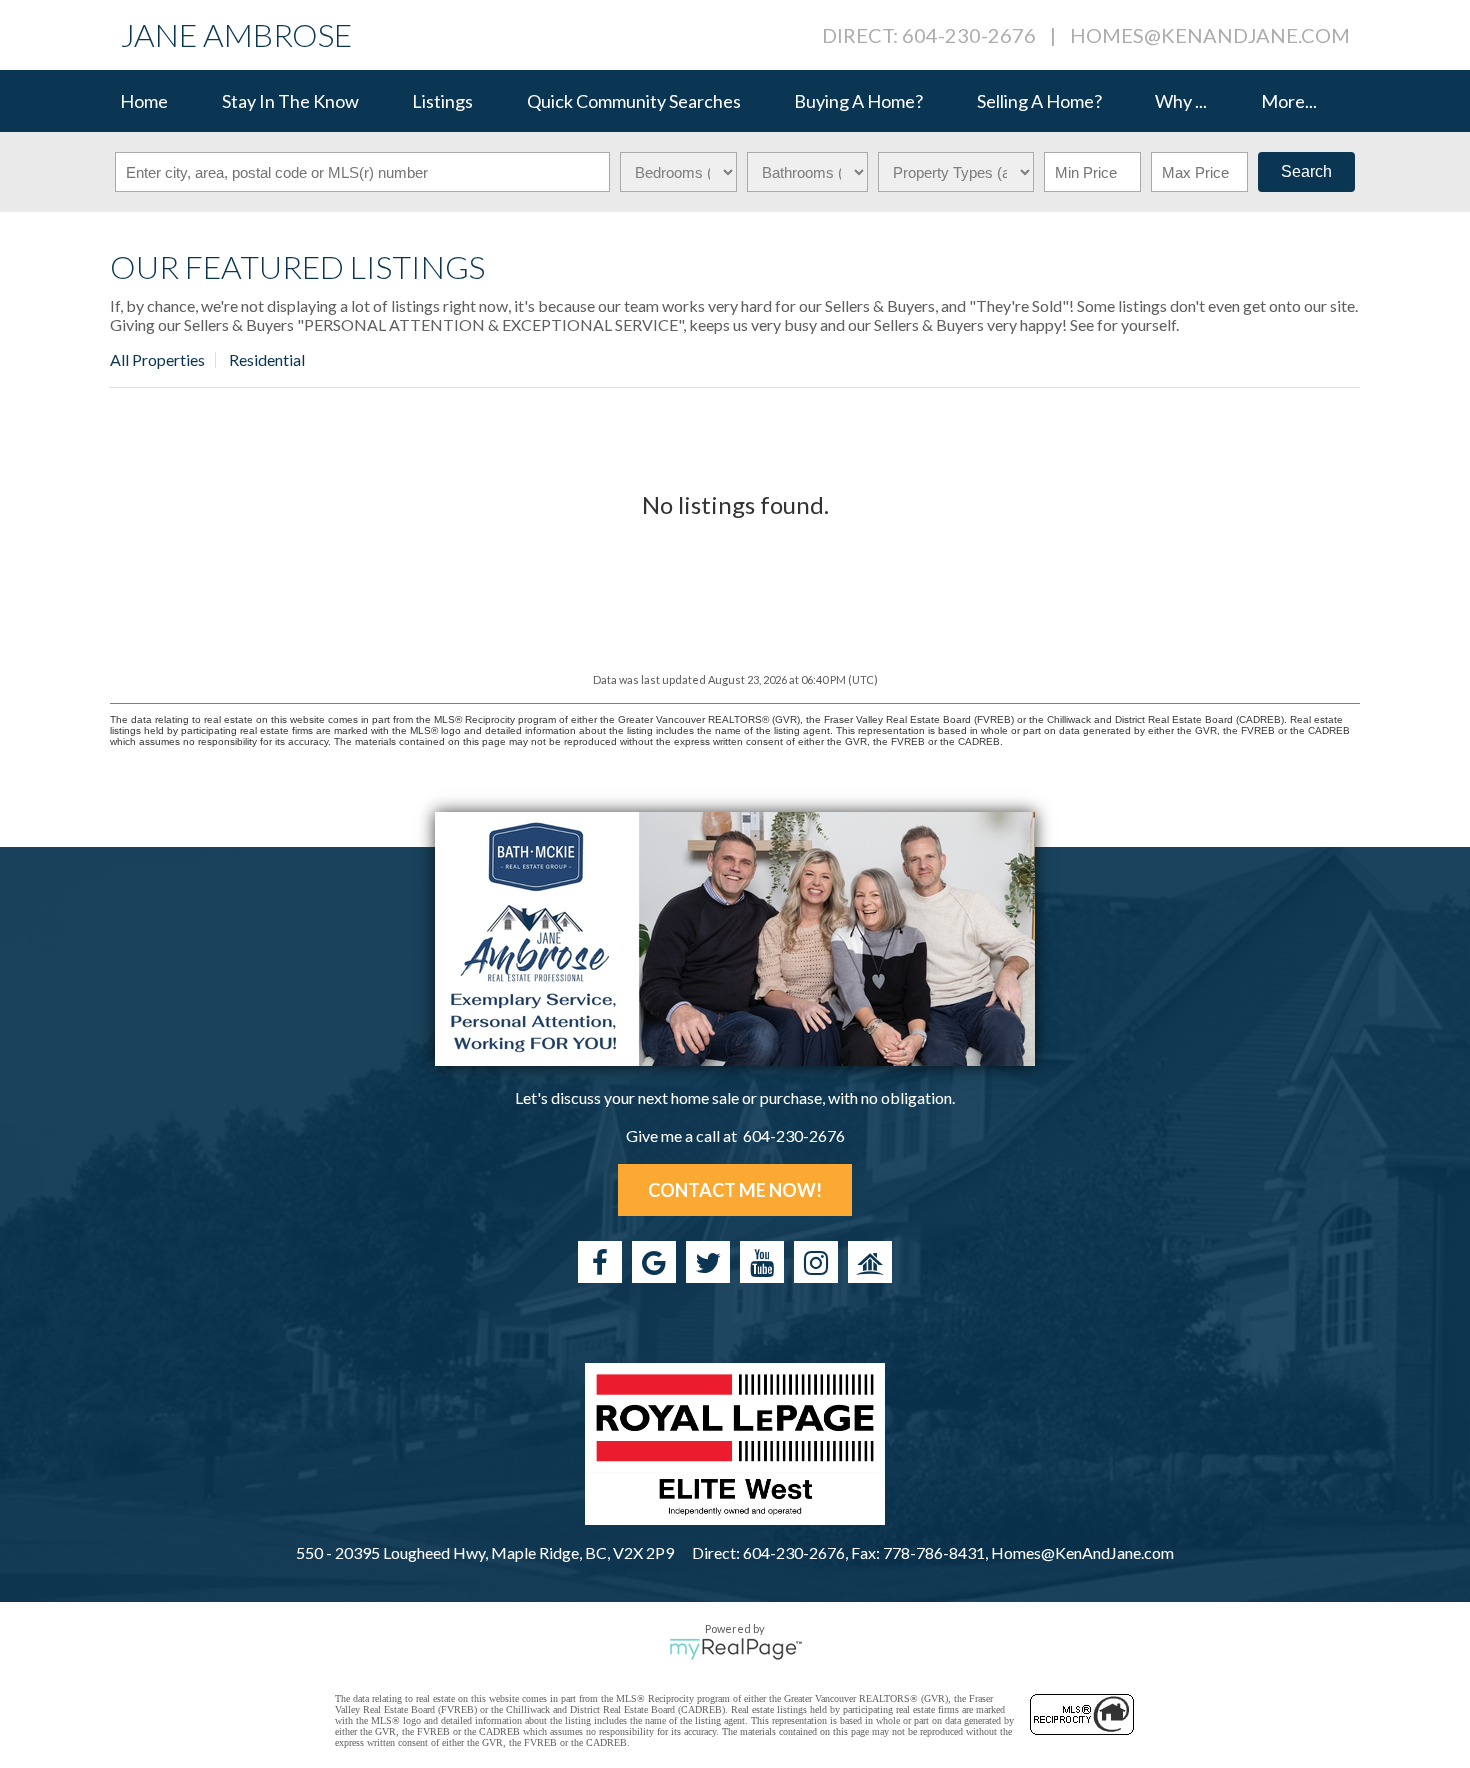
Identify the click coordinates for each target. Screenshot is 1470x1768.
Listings (442, 101)
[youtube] (762, 1262)
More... (1289, 101)
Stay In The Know (290, 101)
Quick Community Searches (634, 101)
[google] (654, 1262)
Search (1306, 171)
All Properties (157, 359)
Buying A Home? (858, 101)
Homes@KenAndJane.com (1210, 35)
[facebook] (600, 1262)
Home (144, 101)
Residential (267, 359)
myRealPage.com (735, 1649)
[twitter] (708, 1262)
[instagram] (816, 1262)
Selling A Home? (1039, 101)
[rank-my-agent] (870, 1262)
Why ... (1181, 101)
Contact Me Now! (735, 1190)
